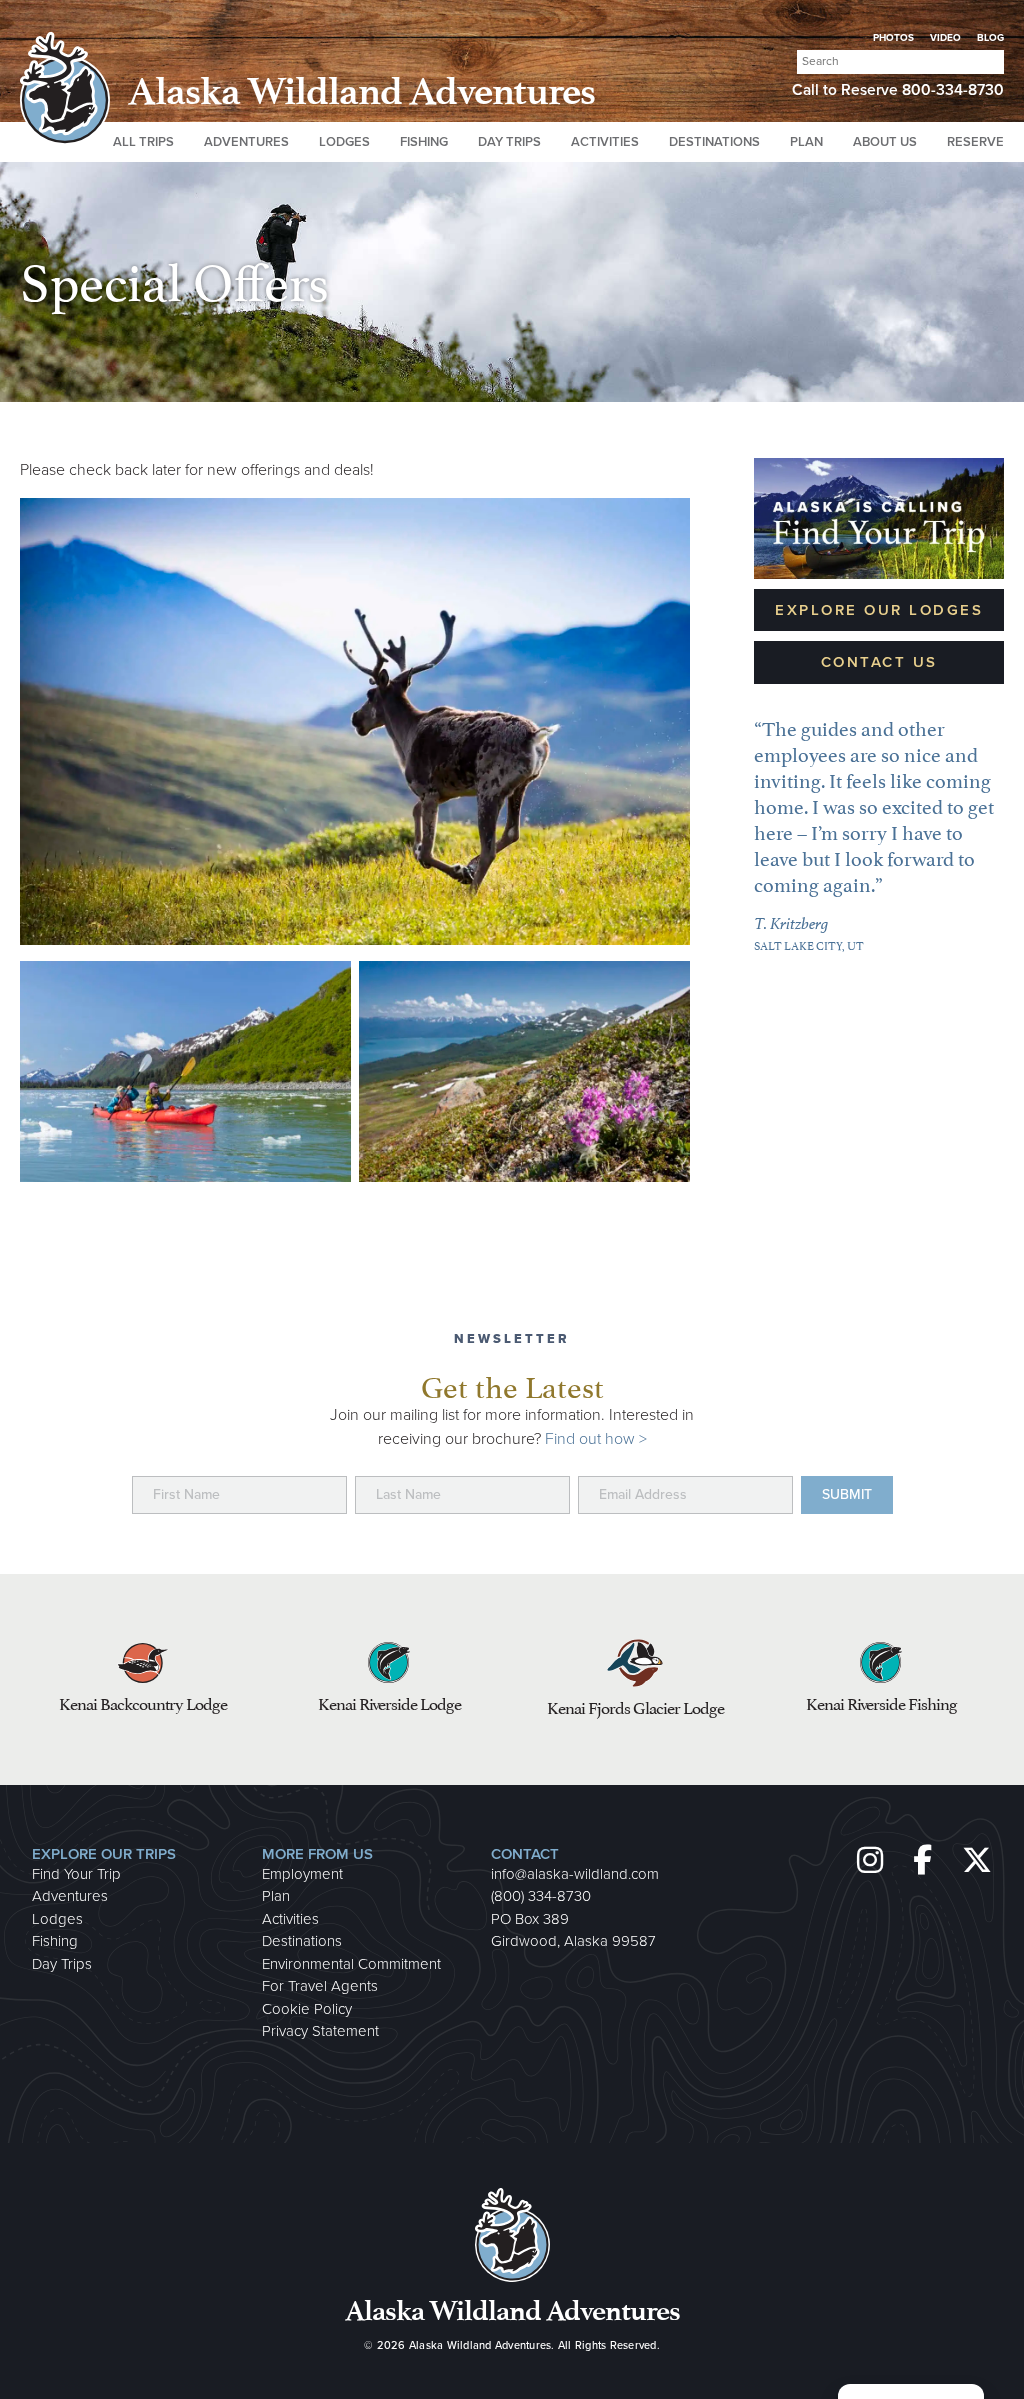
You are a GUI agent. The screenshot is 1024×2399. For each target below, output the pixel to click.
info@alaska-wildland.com (575, 1874)
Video (945, 38)
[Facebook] (929, 1861)
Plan (276, 1896)
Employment (302, 1874)
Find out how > (596, 1439)
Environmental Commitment (351, 1964)
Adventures (70, 1896)
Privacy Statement (320, 2031)
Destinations (302, 1941)
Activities (290, 1919)
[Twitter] (978, 1861)
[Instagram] (873, 1861)
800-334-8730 (953, 90)
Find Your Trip (76, 1874)
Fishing (55, 1941)
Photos (893, 38)
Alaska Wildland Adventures (480, 2345)
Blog (990, 38)
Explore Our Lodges (879, 610)
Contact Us (879, 662)
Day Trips (62, 1964)
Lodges (57, 1919)
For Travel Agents (320, 1986)
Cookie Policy (307, 2009)
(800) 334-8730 (541, 1896)
